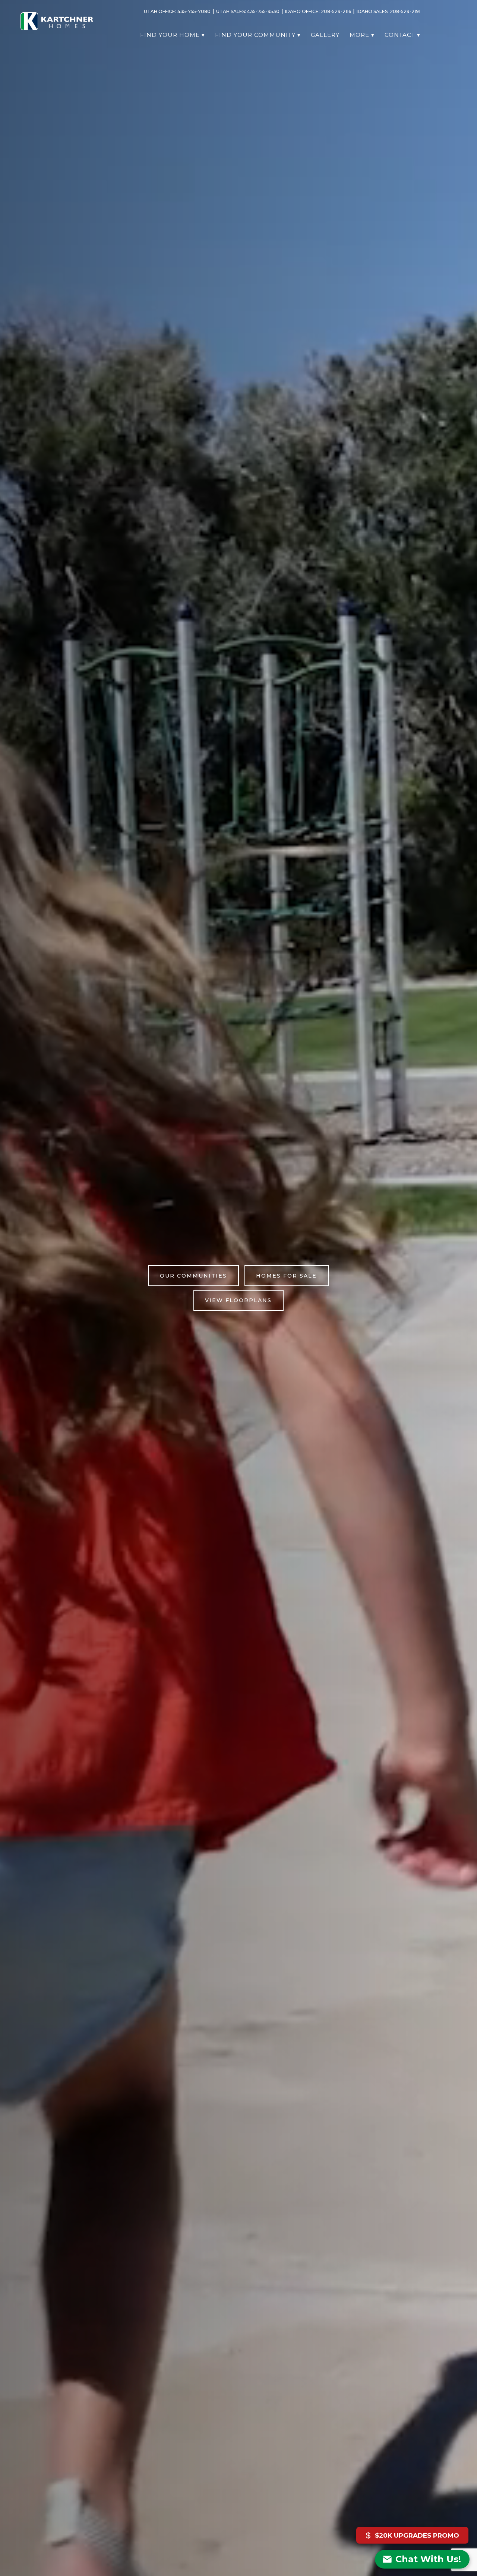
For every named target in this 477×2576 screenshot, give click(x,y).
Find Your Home (170, 35)
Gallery (325, 35)
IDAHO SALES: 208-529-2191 (388, 11)
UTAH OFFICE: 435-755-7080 (177, 11)
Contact (400, 35)
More (359, 35)
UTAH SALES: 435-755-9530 (248, 11)
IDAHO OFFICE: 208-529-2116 (318, 11)
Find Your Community (255, 35)
